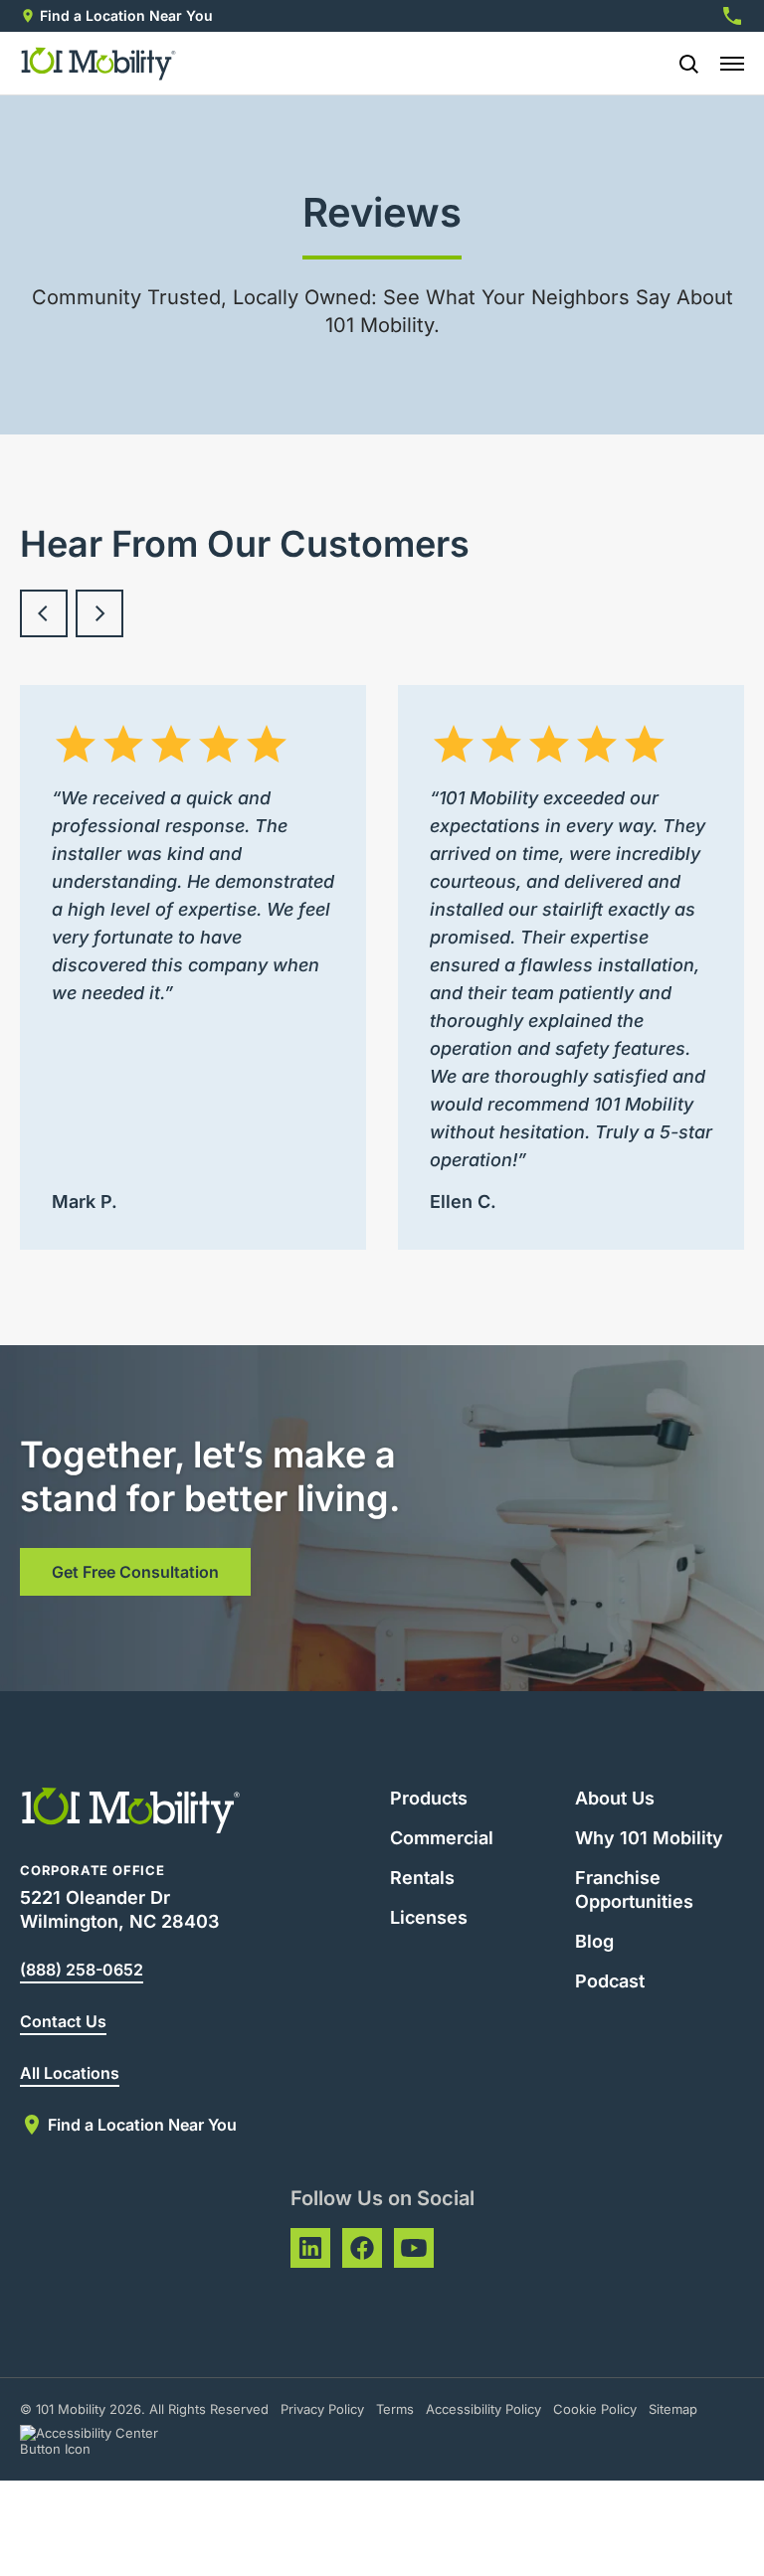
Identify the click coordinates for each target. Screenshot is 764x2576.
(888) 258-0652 (82, 1970)
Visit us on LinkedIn (310, 2248)
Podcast (610, 1981)
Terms (395, 2409)
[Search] (680, 64)
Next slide (99, 613)
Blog (594, 1941)
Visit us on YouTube (414, 2248)
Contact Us (63, 2021)
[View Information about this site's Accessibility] (107, 2441)
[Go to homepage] (99, 64)
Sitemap (673, 2409)
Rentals (422, 1878)
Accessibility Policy (483, 2409)
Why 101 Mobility (649, 1838)
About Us (615, 1798)
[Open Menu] (732, 64)
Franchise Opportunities (634, 1889)
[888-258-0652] (732, 16)
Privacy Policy (322, 2409)
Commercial (442, 1838)
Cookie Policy (595, 2409)
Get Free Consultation (135, 1572)
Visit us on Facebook (362, 2248)
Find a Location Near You (126, 15)
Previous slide (44, 613)
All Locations (70, 2073)
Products (429, 1798)
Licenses (429, 1917)
